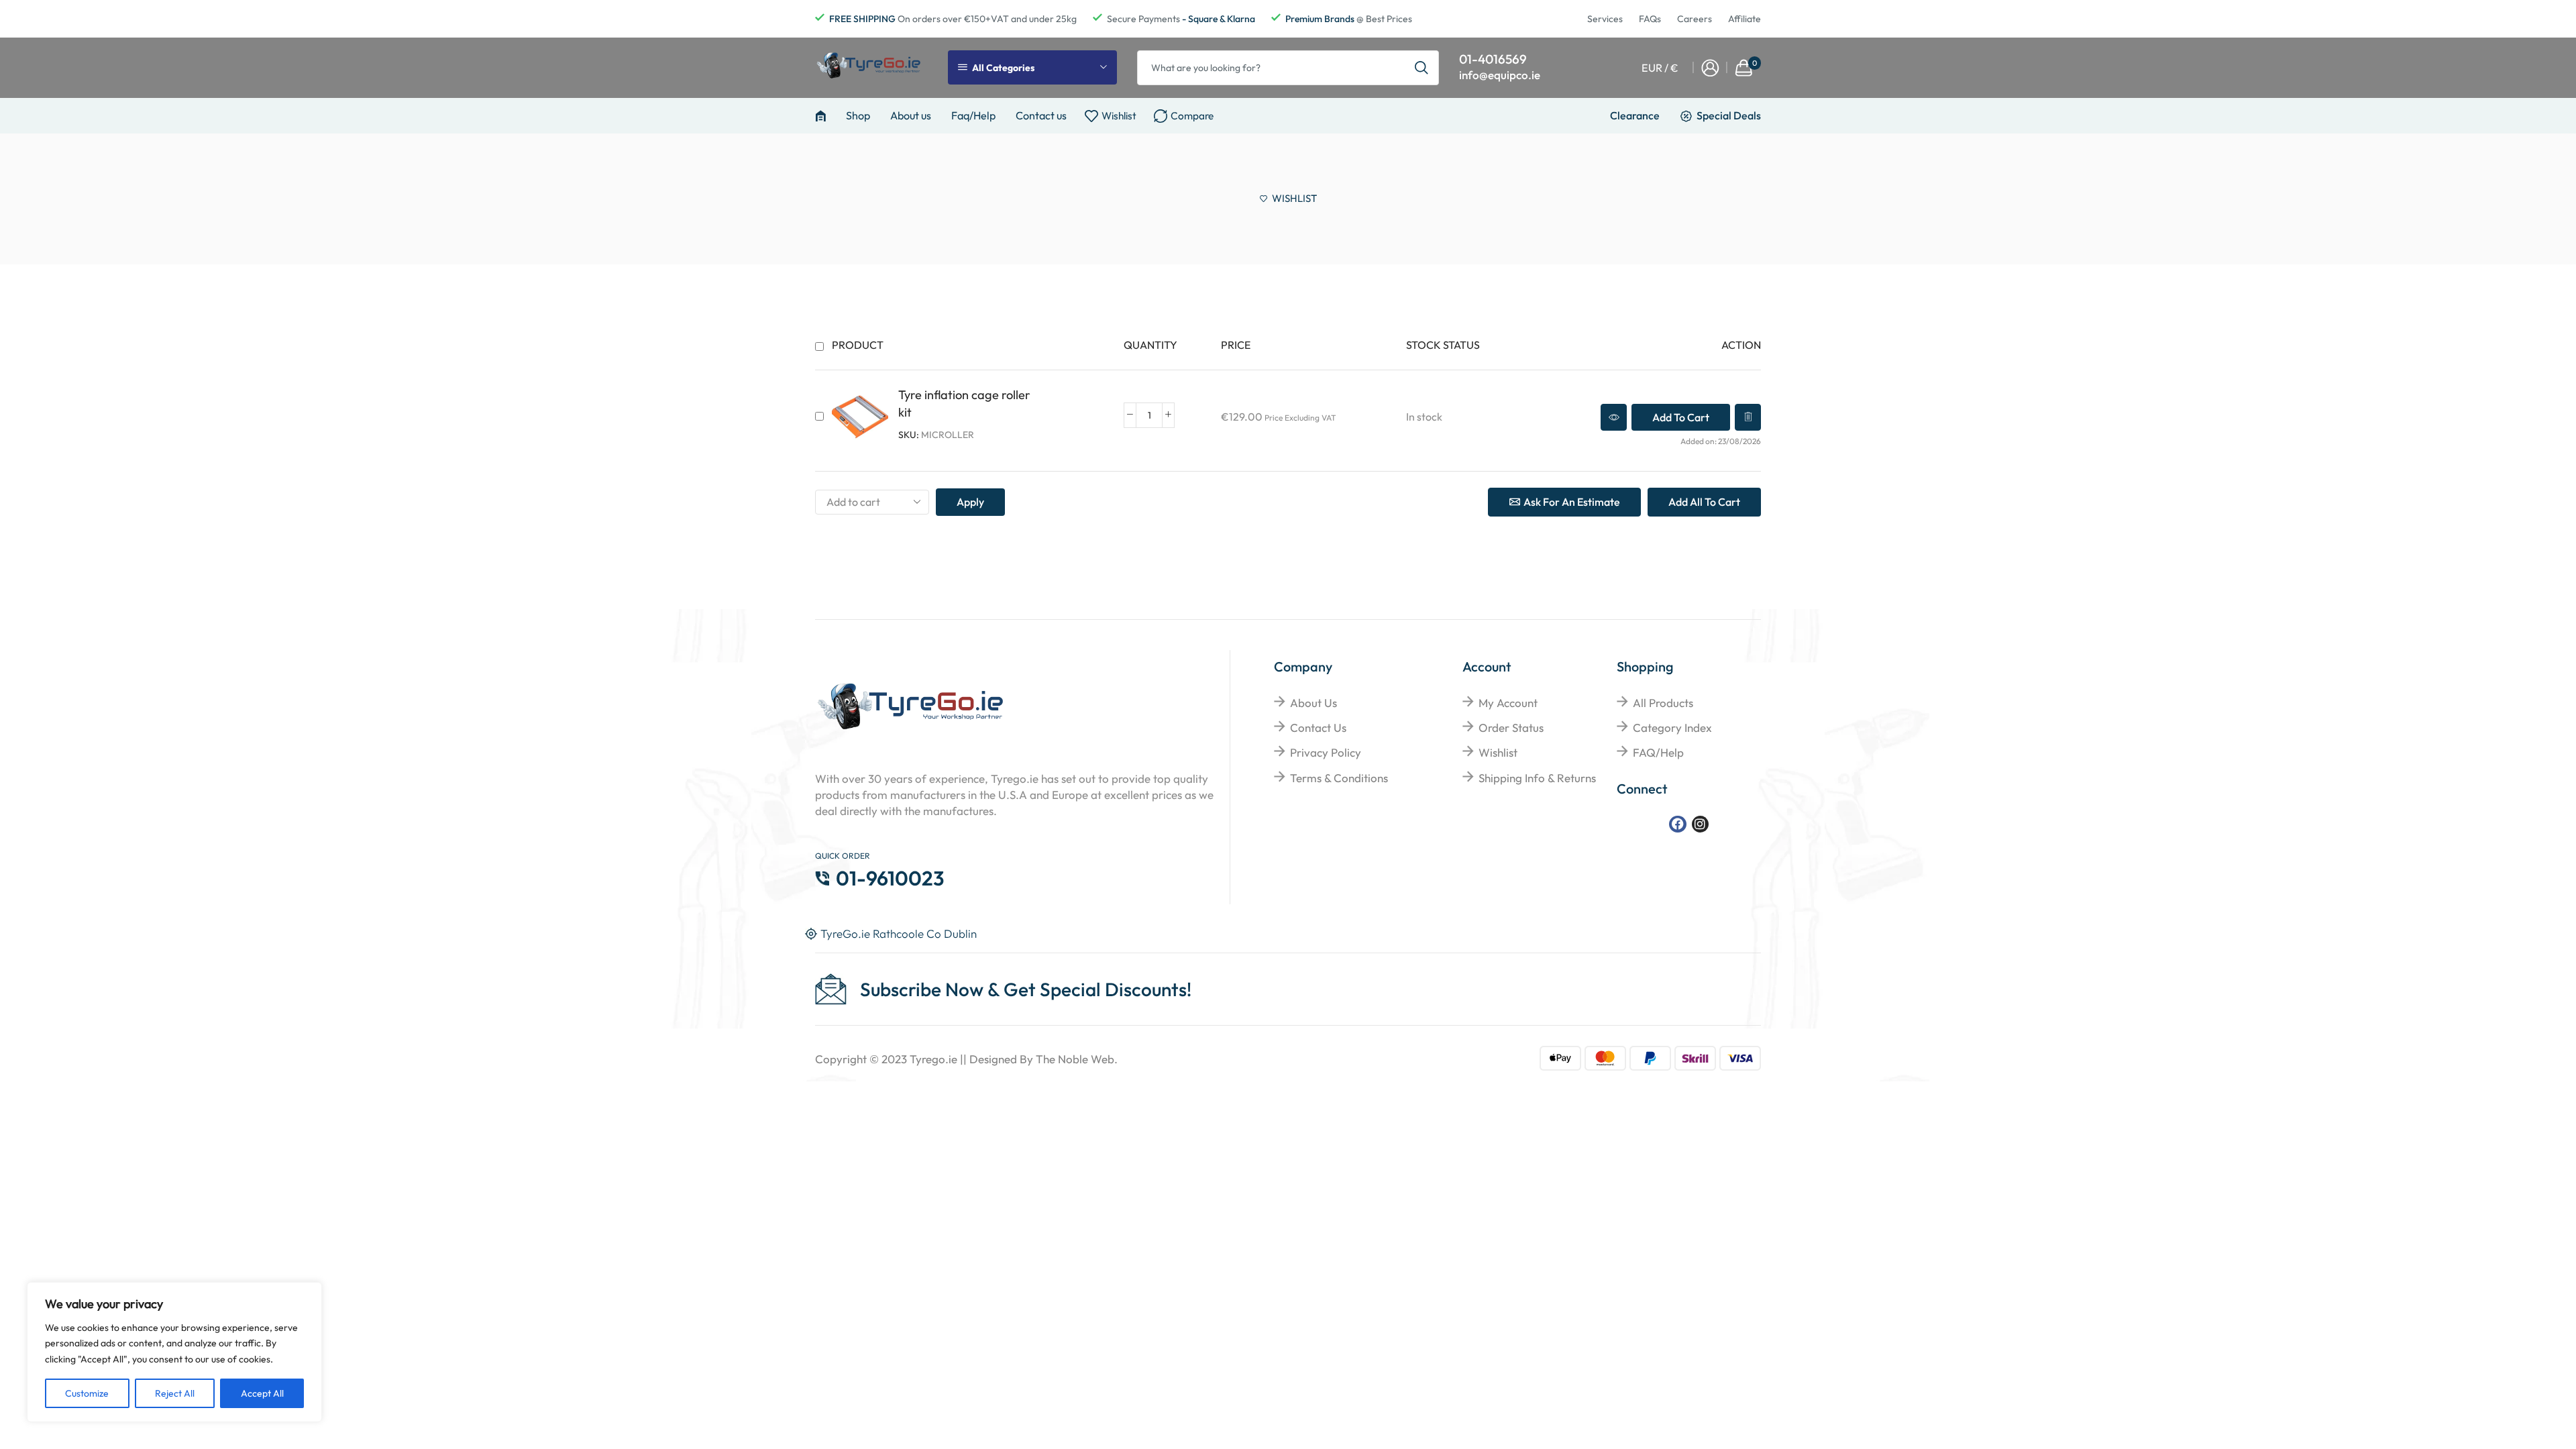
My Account (1508, 703)
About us (911, 115)
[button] (1681, 417)
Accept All (262, 1393)
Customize (87, 1393)
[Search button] (1421, 68)
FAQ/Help (1658, 752)
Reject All (175, 1393)
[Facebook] (1677, 824)
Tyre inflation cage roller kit (964, 404)
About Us (1313, 703)
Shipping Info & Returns (1537, 778)
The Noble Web (1075, 1059)
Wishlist (1498, 752)
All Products (1663, 703)
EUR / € (1660, 68)
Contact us (1041, 115)
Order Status (1511, 728)
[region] (174, 1352)
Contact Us (1318, 728)
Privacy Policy (1326, 752)
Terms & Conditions (1339, 778)
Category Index (1672, 728)
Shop (858, 115)
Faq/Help (973, 115)
